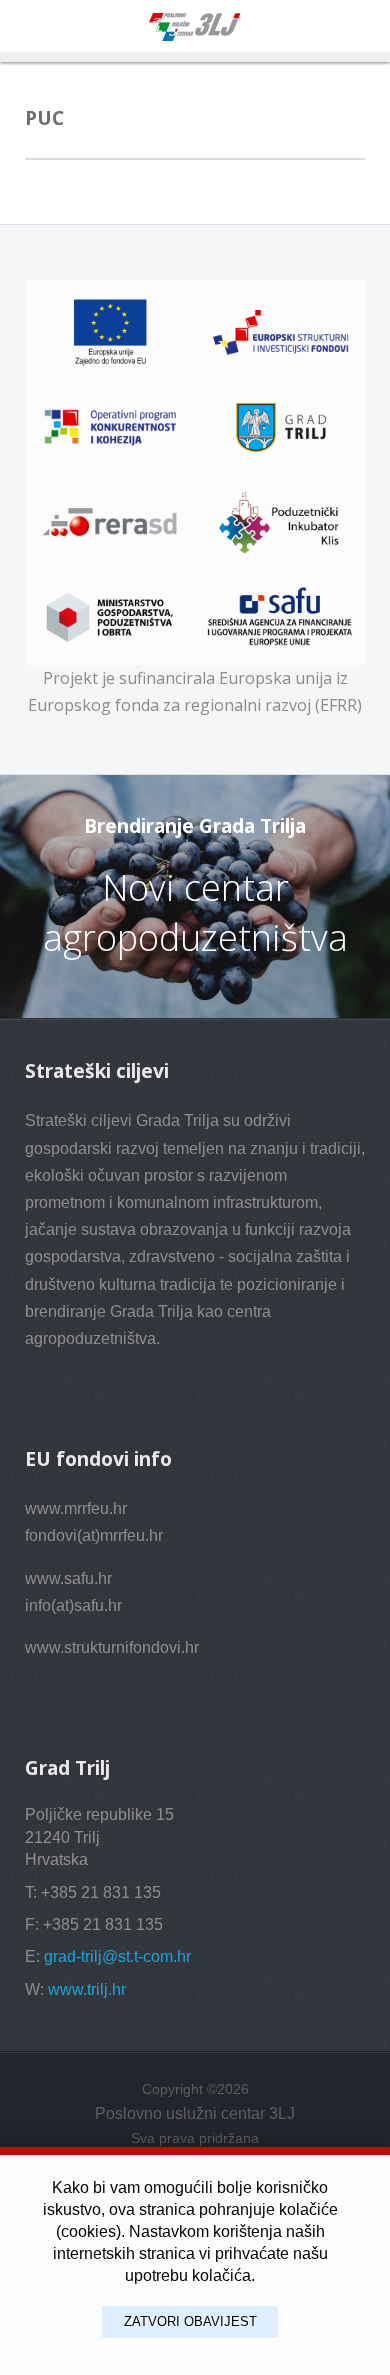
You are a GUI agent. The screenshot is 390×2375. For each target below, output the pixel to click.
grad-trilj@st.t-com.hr (117, 1956)
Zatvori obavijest (190, 2321)
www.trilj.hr (87, 1989)
